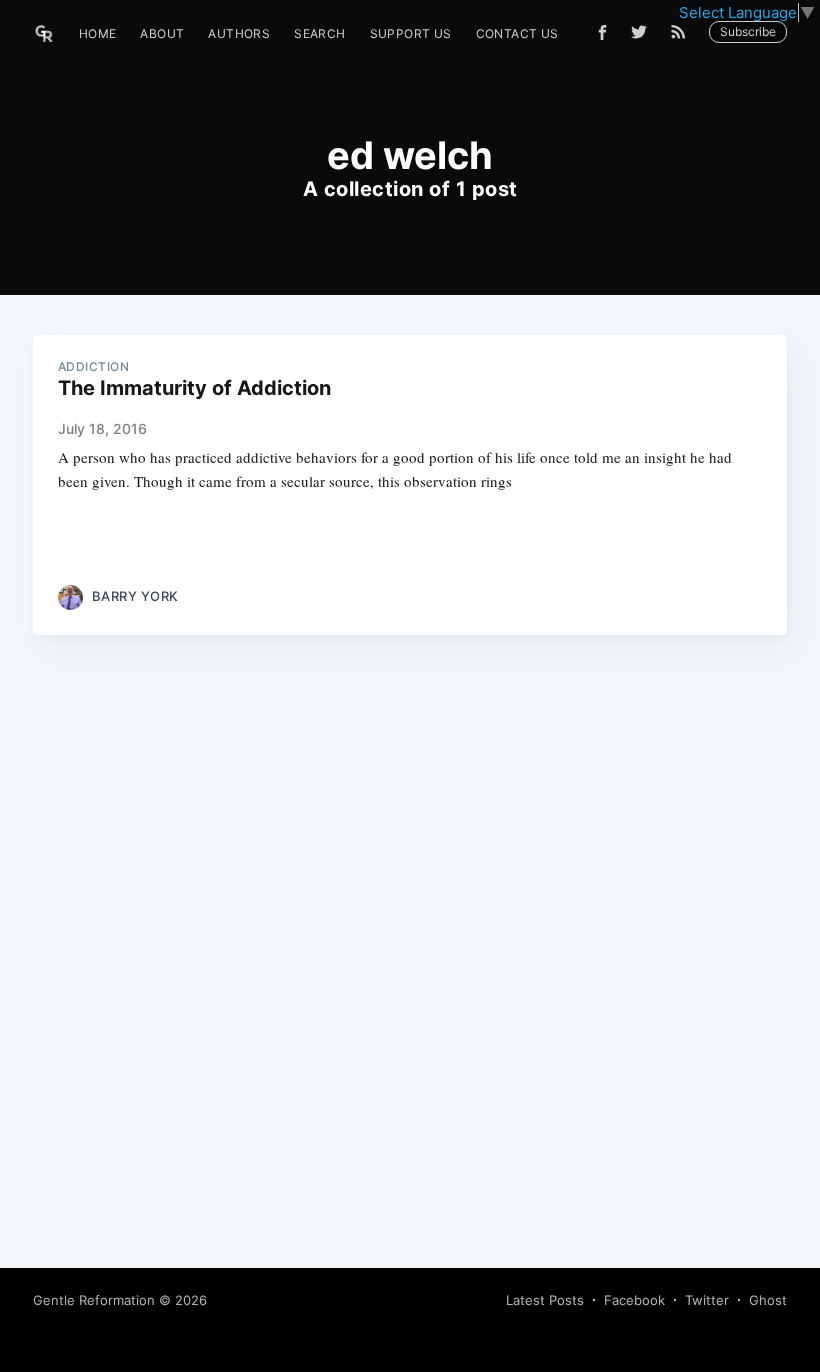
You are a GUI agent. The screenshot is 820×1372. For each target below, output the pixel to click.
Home (98, 33)
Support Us (411, 33)
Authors (239, 33)
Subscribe (748, 31)
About (162, 33)
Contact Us (517, 33)
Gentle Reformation (94, 1300)
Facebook (634, 1300)
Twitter (707, 1300)
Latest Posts (545, 1300)
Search (319, 33)
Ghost (768, 1300)
